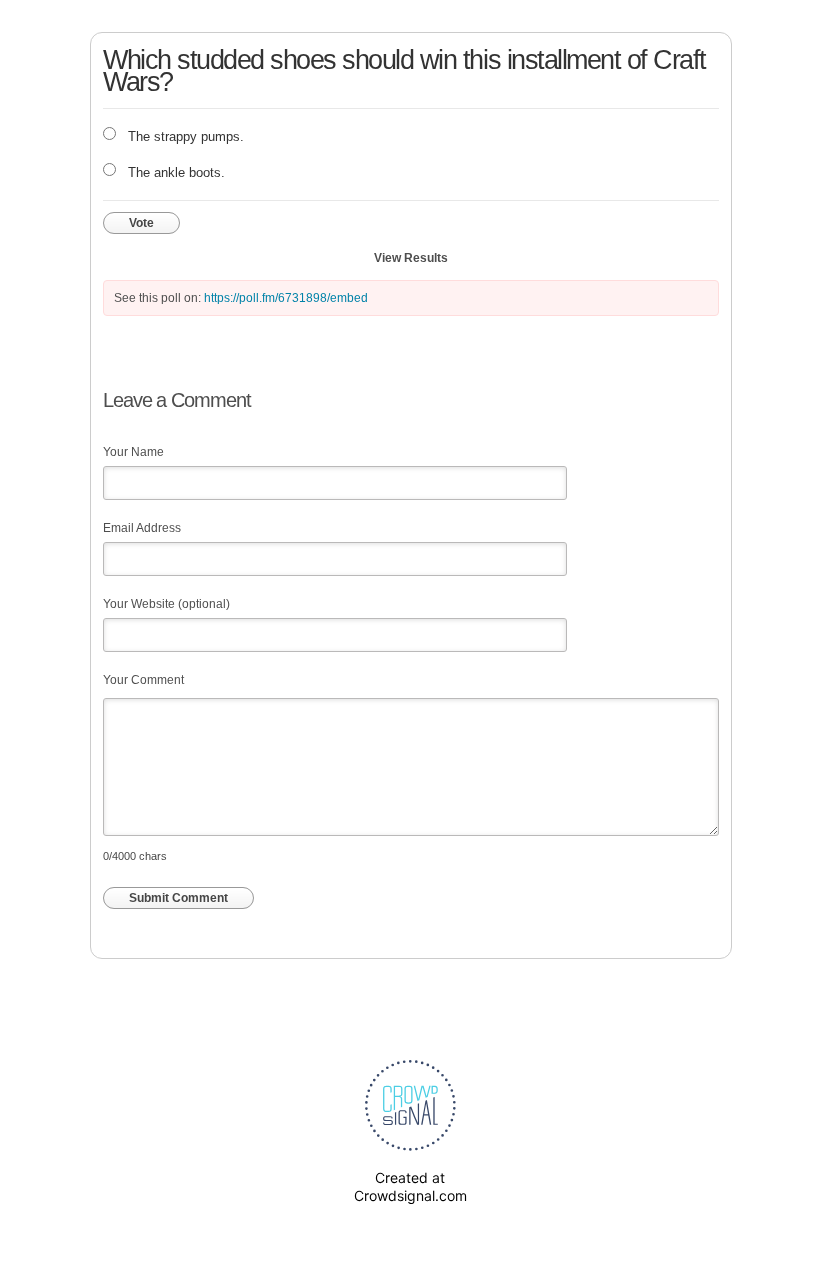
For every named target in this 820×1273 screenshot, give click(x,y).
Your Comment (143, 680)
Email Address (142, 528)
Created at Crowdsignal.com (410, 1186)
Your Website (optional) (166, 604)
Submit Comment (178, 898)
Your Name (133, 452)
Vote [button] (141, 223)
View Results (411, 258)
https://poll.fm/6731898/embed (286, 298)
